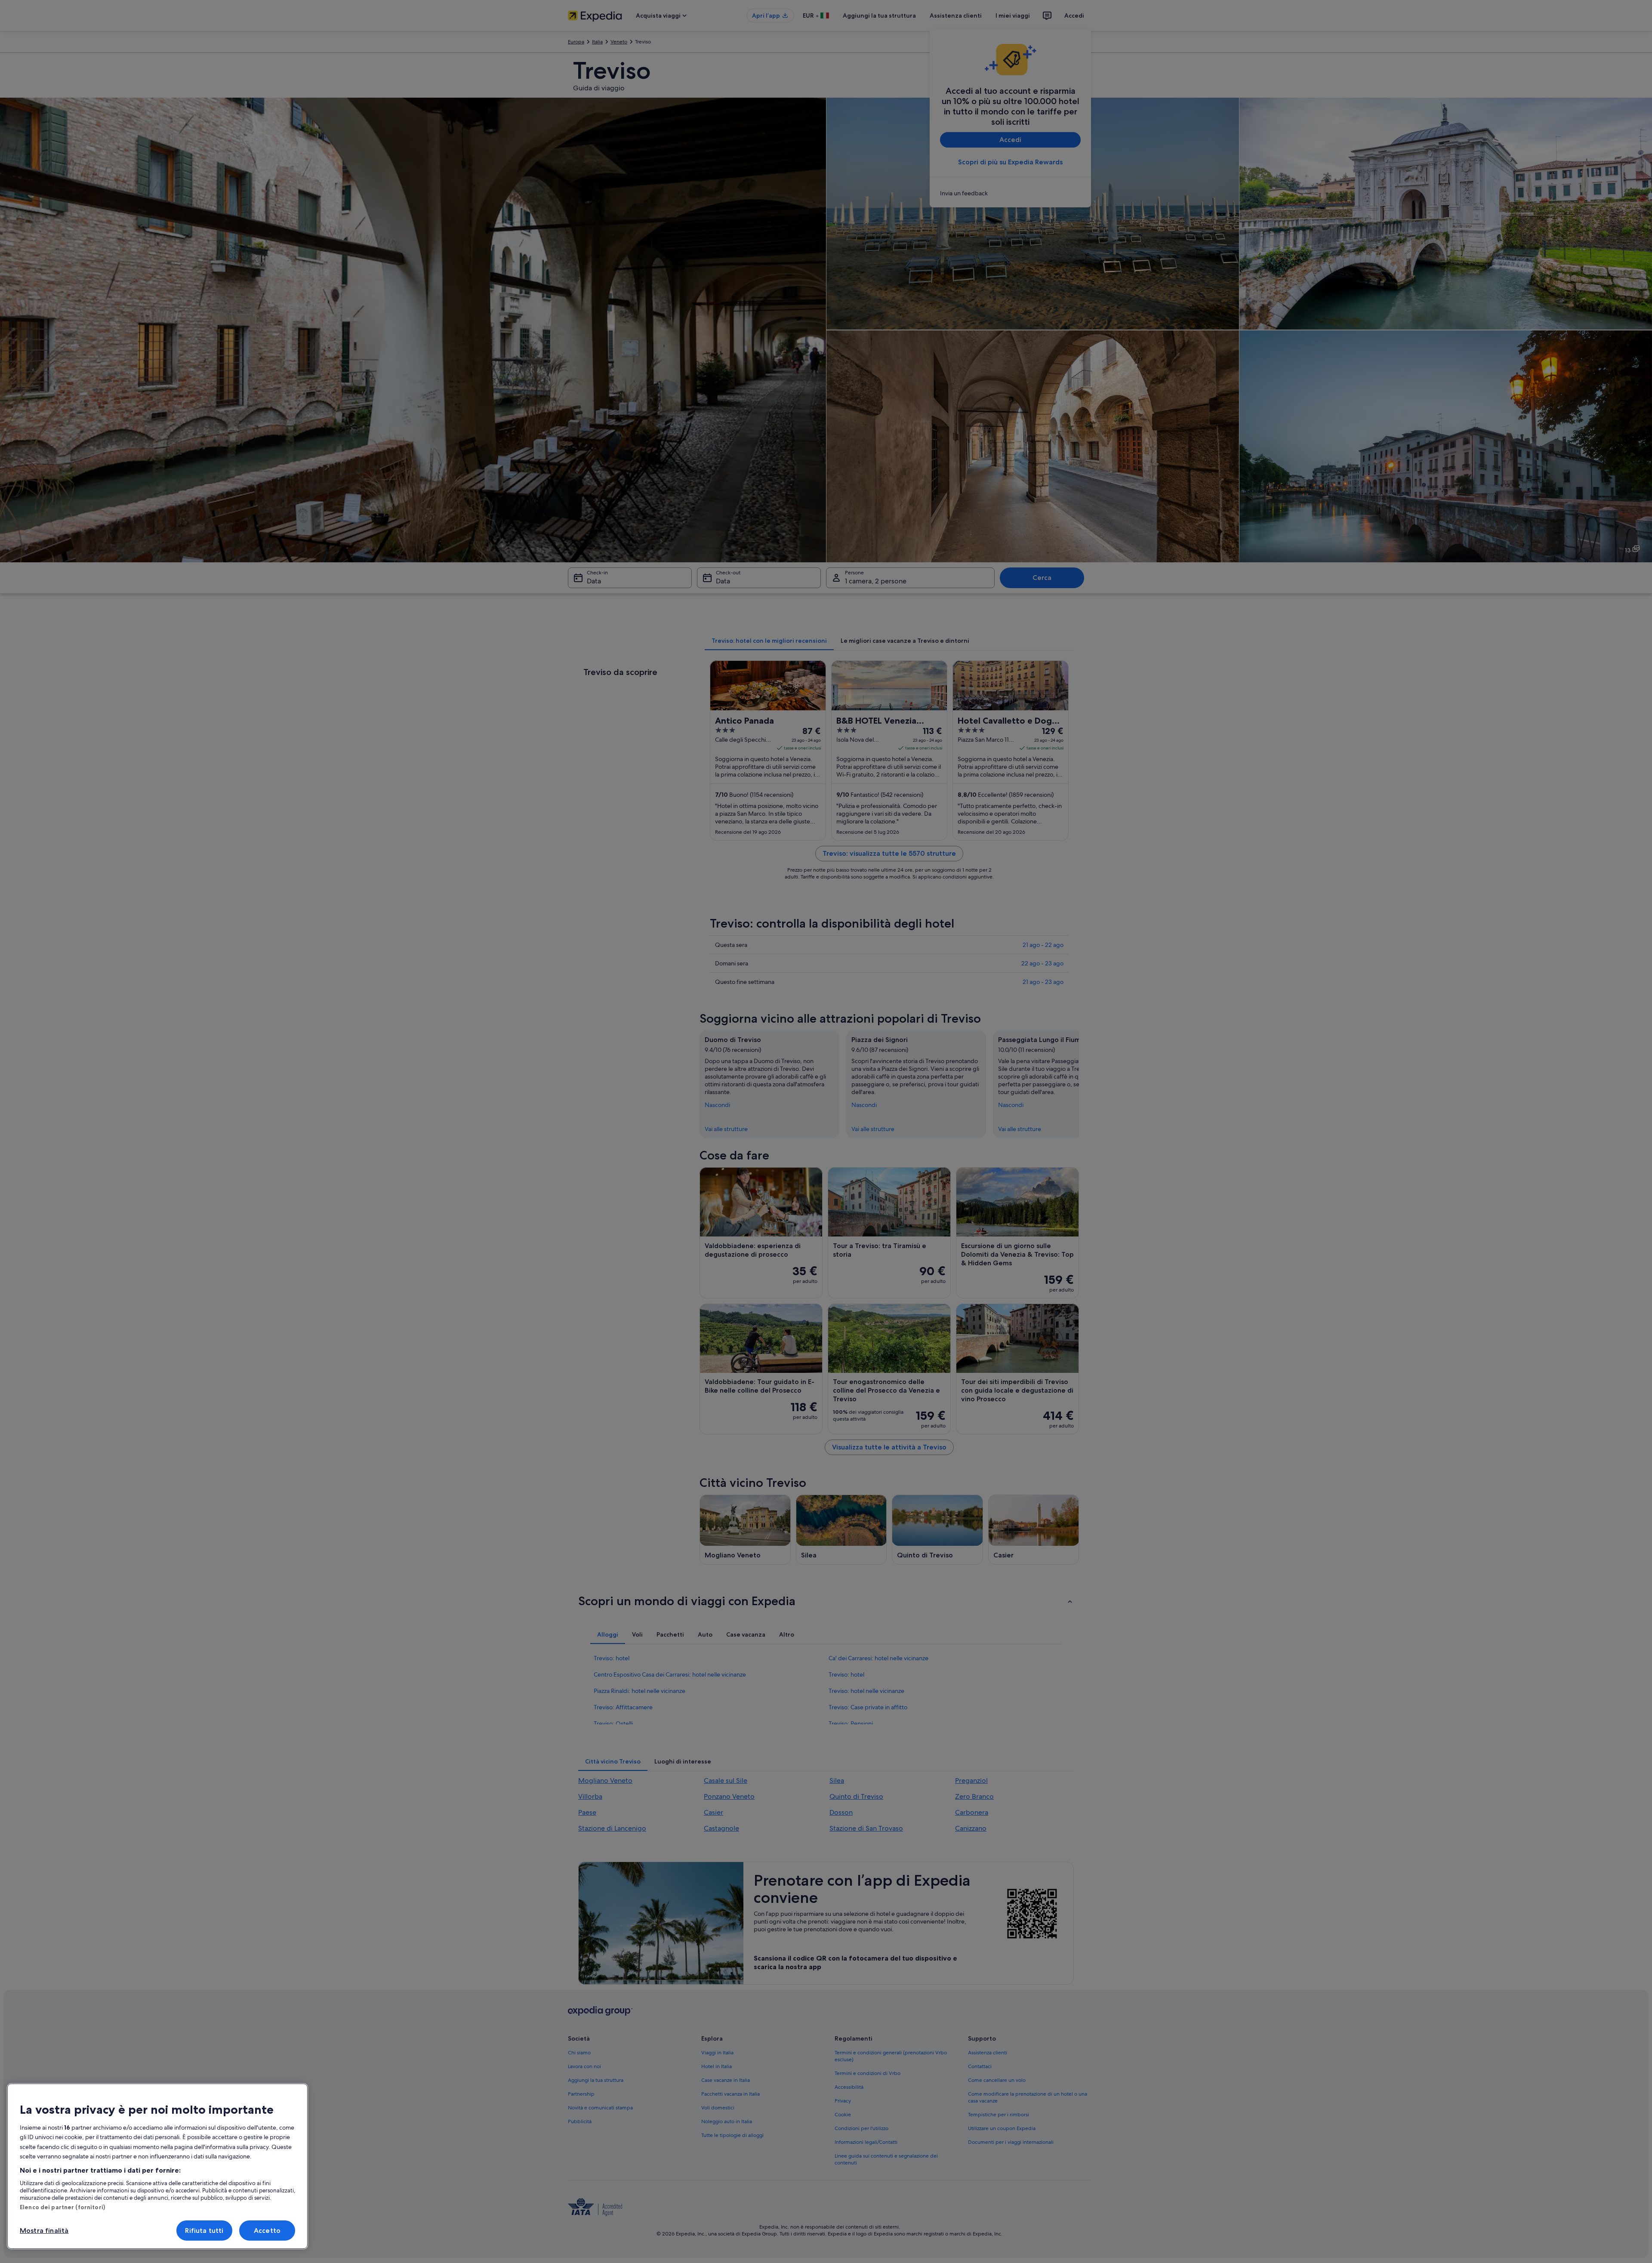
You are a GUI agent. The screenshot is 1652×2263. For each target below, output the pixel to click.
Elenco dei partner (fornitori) (62, 2207)
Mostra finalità (44, 2231)
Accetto (267, 2231)
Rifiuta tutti (204, 2231)
